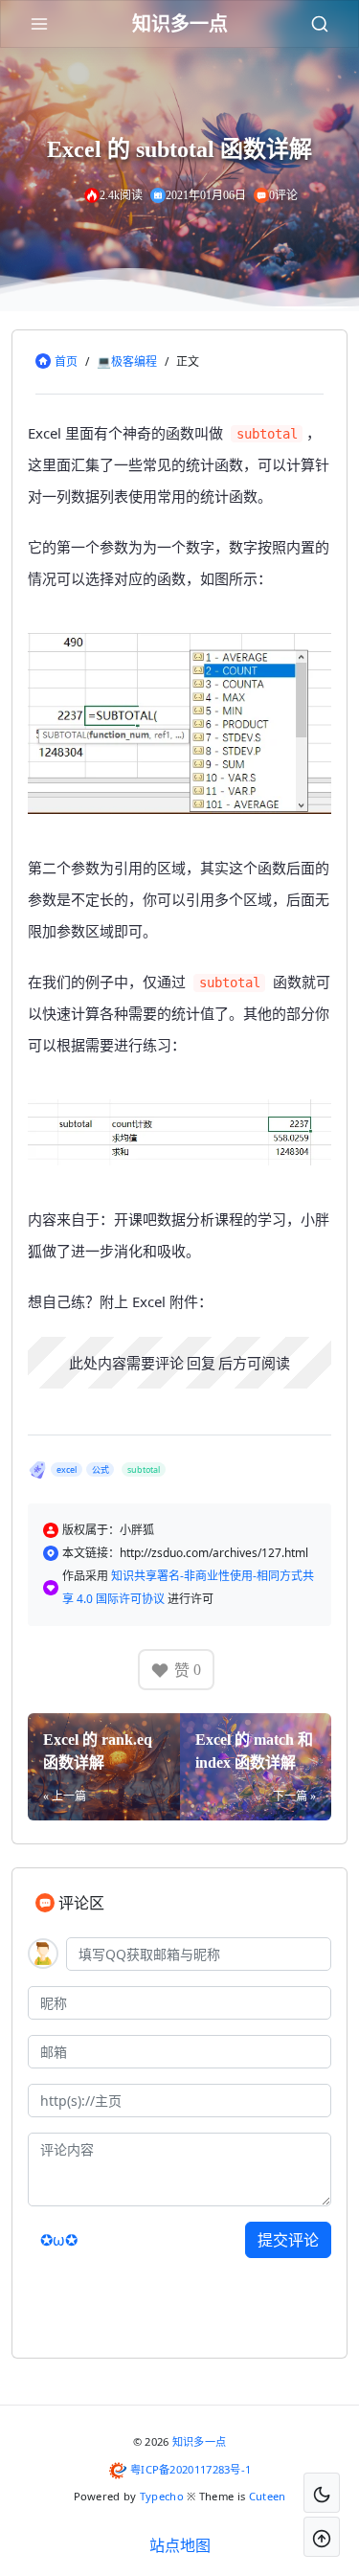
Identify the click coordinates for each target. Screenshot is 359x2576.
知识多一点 (200, 2441)
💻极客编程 (127, 362)
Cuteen (268, 2496)
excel (67, 1469)
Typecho (162, 2496)
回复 (201, 1363)
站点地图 (180, 2545)
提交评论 (288, 2240)
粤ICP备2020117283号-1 (191, 2469)
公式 (101, 1469)
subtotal (144, 1469)
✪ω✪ (59, 2240)
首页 (66, 362)
